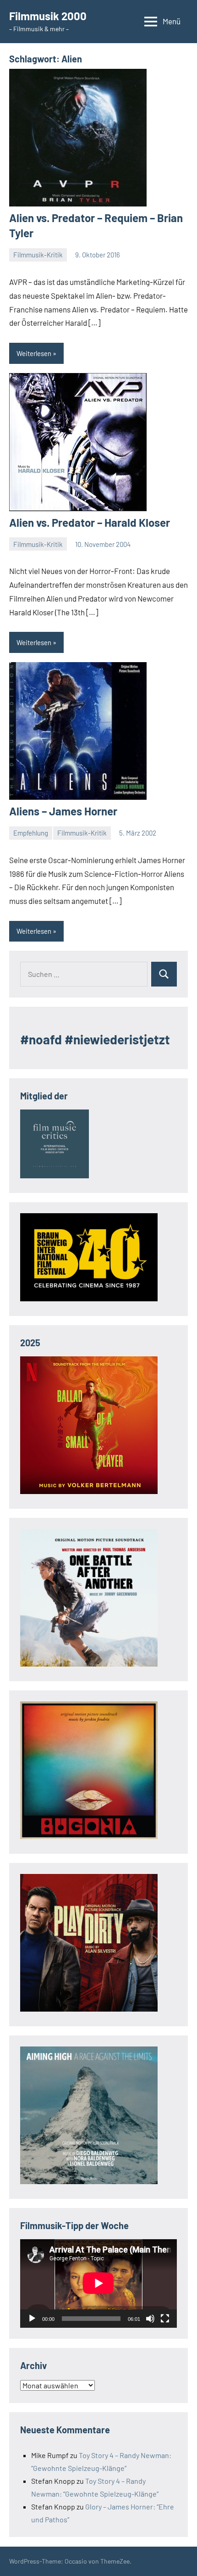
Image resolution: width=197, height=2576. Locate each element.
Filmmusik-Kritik (38, 255)
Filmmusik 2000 (48, 16)
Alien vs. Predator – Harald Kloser (90, 522)
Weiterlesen (34, 353)
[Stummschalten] (150, 2319)
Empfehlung (31, 833)
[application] (98, 2283)
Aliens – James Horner (63, 811)
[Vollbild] (165, 2319)
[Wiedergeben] (32, 2319)
